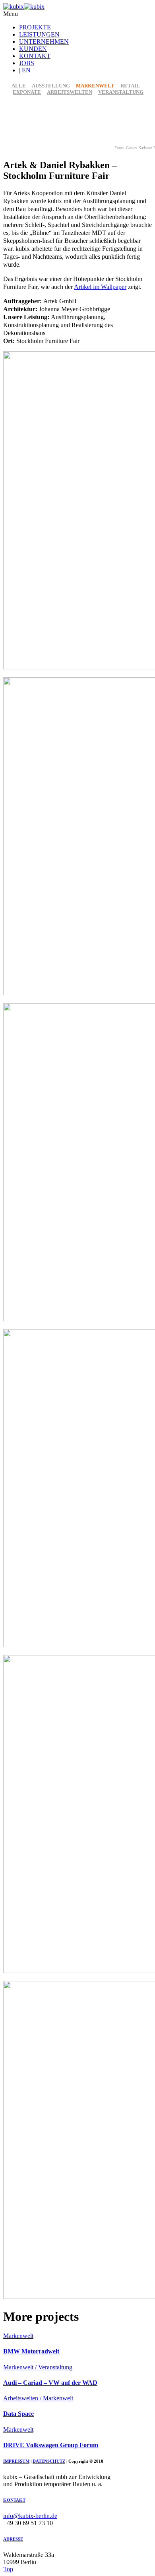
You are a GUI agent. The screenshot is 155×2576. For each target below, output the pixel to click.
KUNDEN (33, 49)
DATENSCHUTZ (49, 2461)
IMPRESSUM (16, 2461)
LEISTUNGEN (39, 34)
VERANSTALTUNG (121, 92)
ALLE (19, 86)
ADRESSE (13, 2539)
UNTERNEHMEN (44, 42)
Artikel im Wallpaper (100, 287)
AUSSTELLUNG (51, 86)
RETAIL (130, 86)
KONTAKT (35, 56)
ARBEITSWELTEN (70, 92)
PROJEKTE (35, 27)
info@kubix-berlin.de (30, 2516)
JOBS (27, 63)
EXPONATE (27, 92)
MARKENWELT (95, 86)
